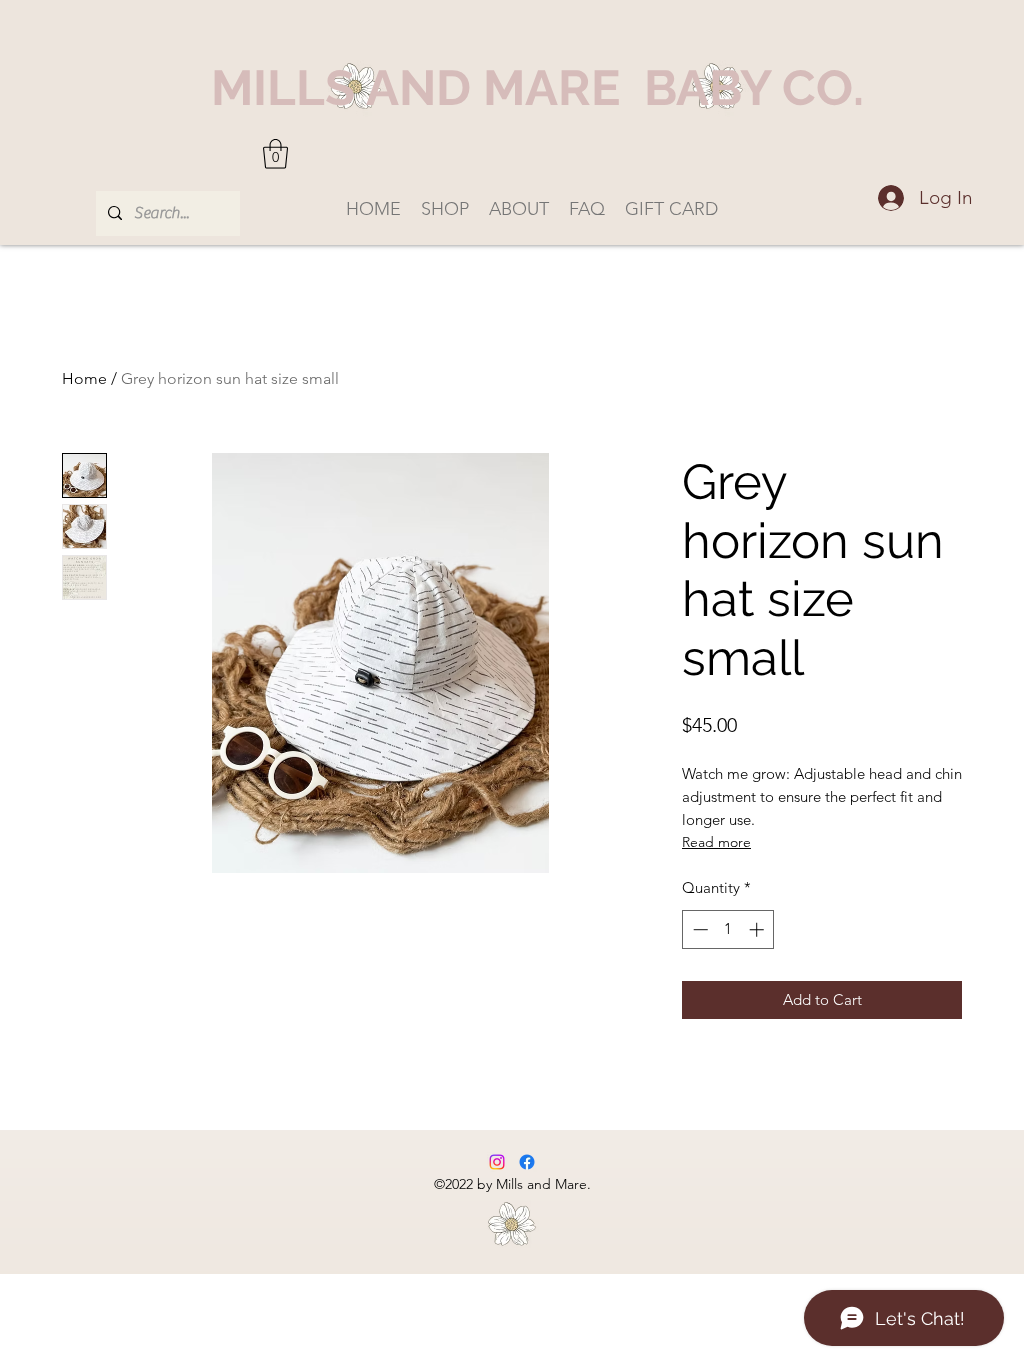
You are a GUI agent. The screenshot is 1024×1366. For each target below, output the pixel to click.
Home (84, 378)
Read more (716, 842)
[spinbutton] (728, 929)
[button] (275, 154)
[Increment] (758, 929)
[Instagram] (497, 1162)
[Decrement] (698, 929)
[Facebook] (527, 1162)
